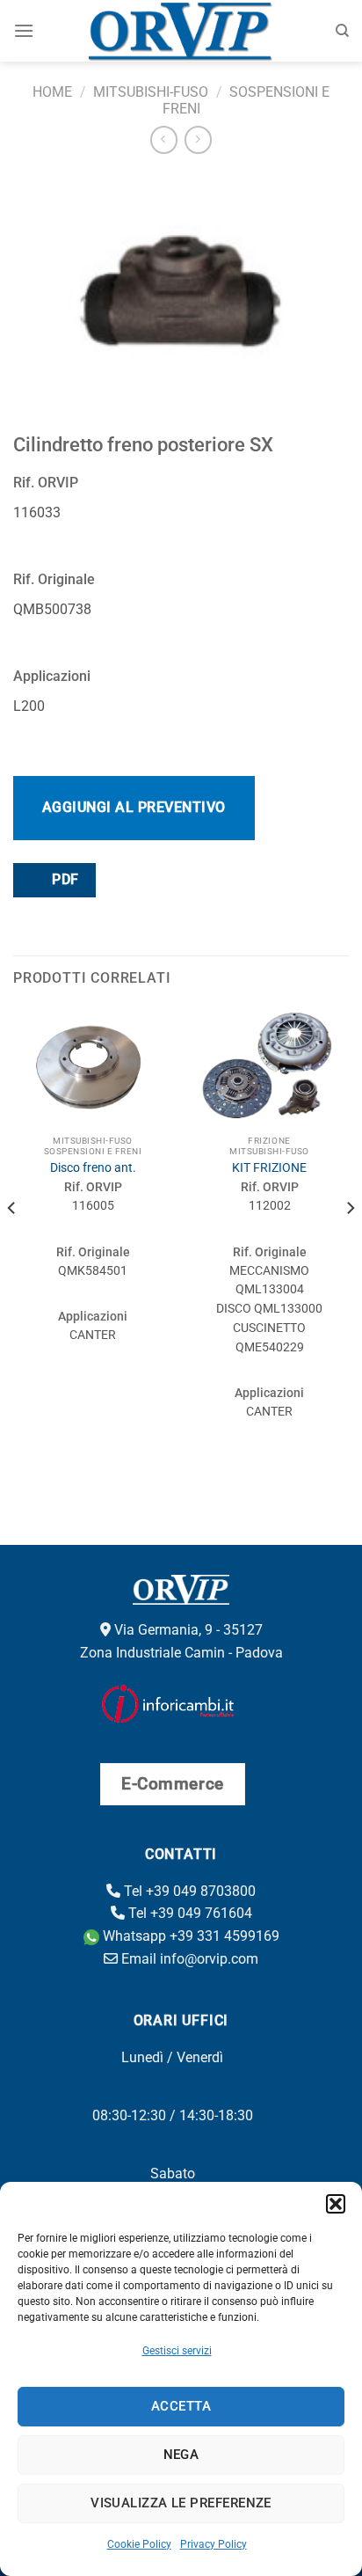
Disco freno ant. (93, 1167)
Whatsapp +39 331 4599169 (189, 1936)
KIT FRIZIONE (269, 1167)
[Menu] (24, 30)
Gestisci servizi (177, 2351)
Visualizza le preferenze (181, 2503)
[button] (336, 2204)
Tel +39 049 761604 (188, 1913)
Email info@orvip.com (188, 1959)
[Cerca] (342, 31)
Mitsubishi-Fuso (151, 92)
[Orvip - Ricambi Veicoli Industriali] (181, 31)
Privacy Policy (214, 2544)
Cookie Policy (139, 2544)
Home (52, 92)
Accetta (181, 2406)
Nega (181, 2455)
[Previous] (12, 1243)
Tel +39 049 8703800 (188, 1891)
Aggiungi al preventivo (134, 807)
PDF (64, 880)
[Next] (350, 1243)
